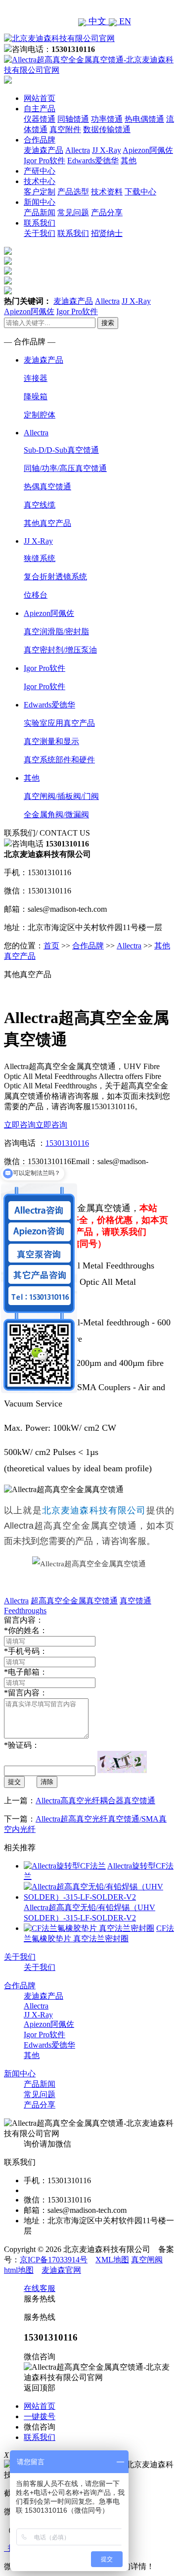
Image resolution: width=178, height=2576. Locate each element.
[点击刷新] (122, 1762)
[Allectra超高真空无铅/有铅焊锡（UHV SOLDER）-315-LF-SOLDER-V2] (99, 1897)
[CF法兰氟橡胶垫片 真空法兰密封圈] (89, 1928)
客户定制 (40, 192)
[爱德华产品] (8, 292)
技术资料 (107, 192)
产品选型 (73, 192)
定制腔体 (40, 415)
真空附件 (65, 129)
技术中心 (40, 181)
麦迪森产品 (44, 150)
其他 (129, 161)
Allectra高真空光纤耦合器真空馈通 (95, 1801)
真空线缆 (40, 505)
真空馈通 (135, 1601)
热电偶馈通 (144, 119)
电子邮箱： (26, 1672)
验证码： (22, 1745)
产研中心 (40, 171)
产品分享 (107, 212)
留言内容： (26, 1693)
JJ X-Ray (107, 150)
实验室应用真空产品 (59, 723)
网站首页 (40, 98)
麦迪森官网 (61, 2270)
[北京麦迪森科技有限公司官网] (59, 38)
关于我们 (40, 233)
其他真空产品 (47, 523)
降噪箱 (36, 397)
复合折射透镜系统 (55, 577)
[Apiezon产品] (8, 272)
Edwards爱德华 (93, 161)
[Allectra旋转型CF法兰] (65, 1866)
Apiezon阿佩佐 (148, 150)
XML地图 (112, 2260)
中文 (97, 21)
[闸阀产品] (8, 282)
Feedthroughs (25, 1611)
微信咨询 (40, 2427)
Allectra (78, 150)
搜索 (108, 323)
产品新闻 (40, 212)
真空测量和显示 (51, 741)
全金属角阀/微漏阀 (56, 815)
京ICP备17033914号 (54, 2260)
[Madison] (8, 252)
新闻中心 (40, 202)
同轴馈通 (73, 119)
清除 (47, 1782)
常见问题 (73, 212)
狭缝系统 (40, 558)
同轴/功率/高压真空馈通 (65, 468)
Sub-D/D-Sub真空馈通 (61, 450)
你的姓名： (26, 1630)
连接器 (36, 378)
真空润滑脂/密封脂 (56, 632)
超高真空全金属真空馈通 (74, 1601)
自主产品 (40, 109)
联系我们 (40, 223)
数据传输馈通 (107, 129)
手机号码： (26, 1651)
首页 (51, 946)
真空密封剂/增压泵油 (60, 650)
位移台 (36, 595)
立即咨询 (20, 1125)
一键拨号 (40, 2416)
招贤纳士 (107, 233)
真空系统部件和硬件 (59, 760)
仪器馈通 (40, 119)
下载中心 (140, 192)
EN (124, 21)
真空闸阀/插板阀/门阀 (61, 796)
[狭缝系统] (8, 262)
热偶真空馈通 (47, 487)
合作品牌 (40, 140)
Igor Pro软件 (44, 161)
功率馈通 (107, 119)
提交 (14, 1782)
